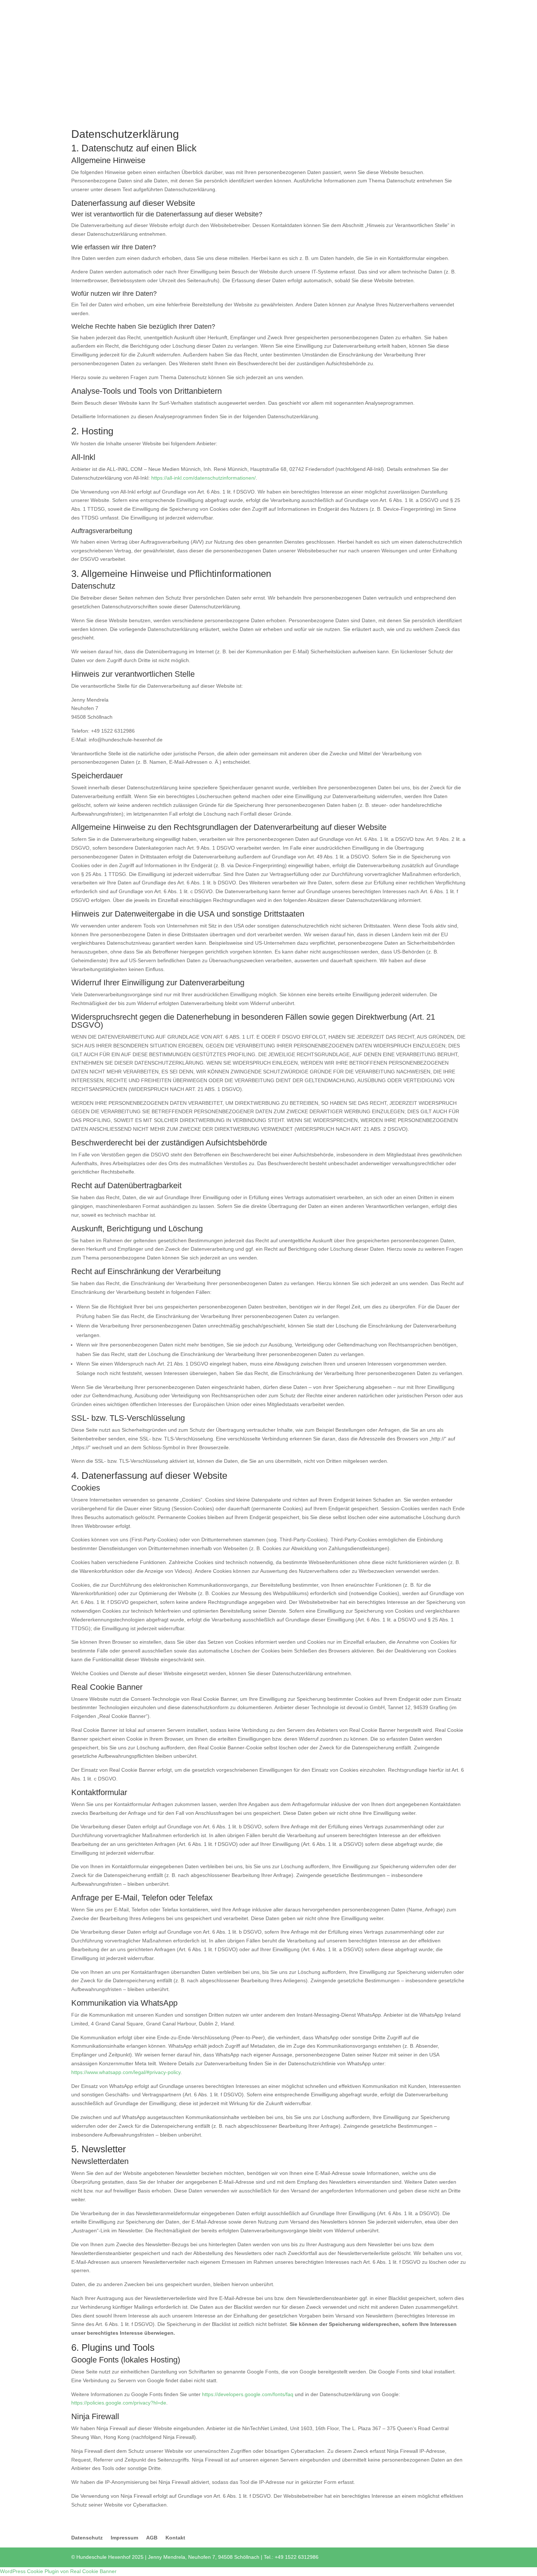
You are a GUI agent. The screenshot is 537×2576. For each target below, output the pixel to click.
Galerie (435, 19)
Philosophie (244, 19)
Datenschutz (87, 2538)
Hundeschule (164, 19)
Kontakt (175, 2538)
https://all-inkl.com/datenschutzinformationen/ (203, 478)
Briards (458, 6)
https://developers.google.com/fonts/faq (248, 2394)
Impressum (124, 2538)
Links (459, 19)
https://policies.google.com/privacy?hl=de (119, 2403)
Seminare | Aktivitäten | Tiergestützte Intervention (328, 19)
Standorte (208, 19)
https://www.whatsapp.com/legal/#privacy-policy (126, 2072)
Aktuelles (128, 19)
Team (412, 19)
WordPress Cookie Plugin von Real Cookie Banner (58, 2571)
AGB (152, 2538)
